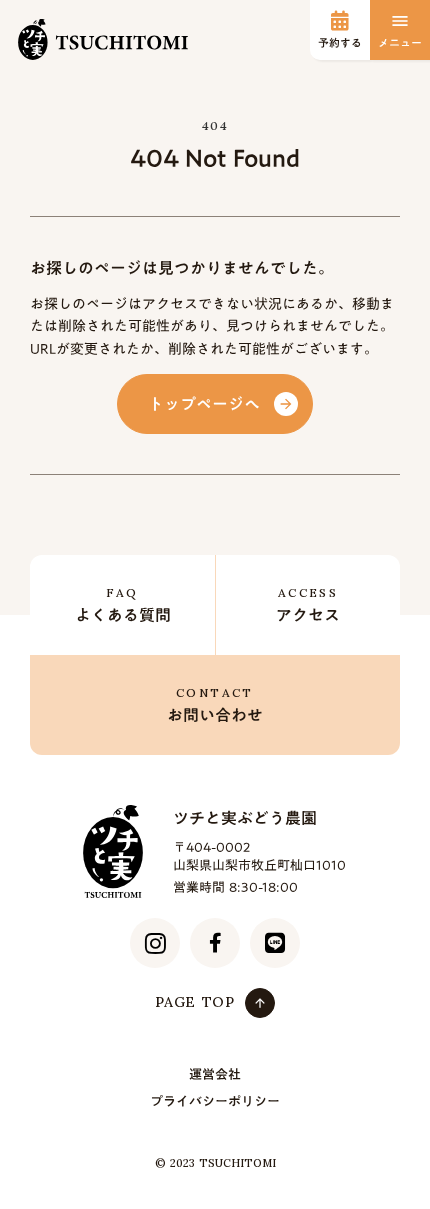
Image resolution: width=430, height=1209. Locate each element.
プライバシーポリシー (215, 1101)
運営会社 (215, 1074)
